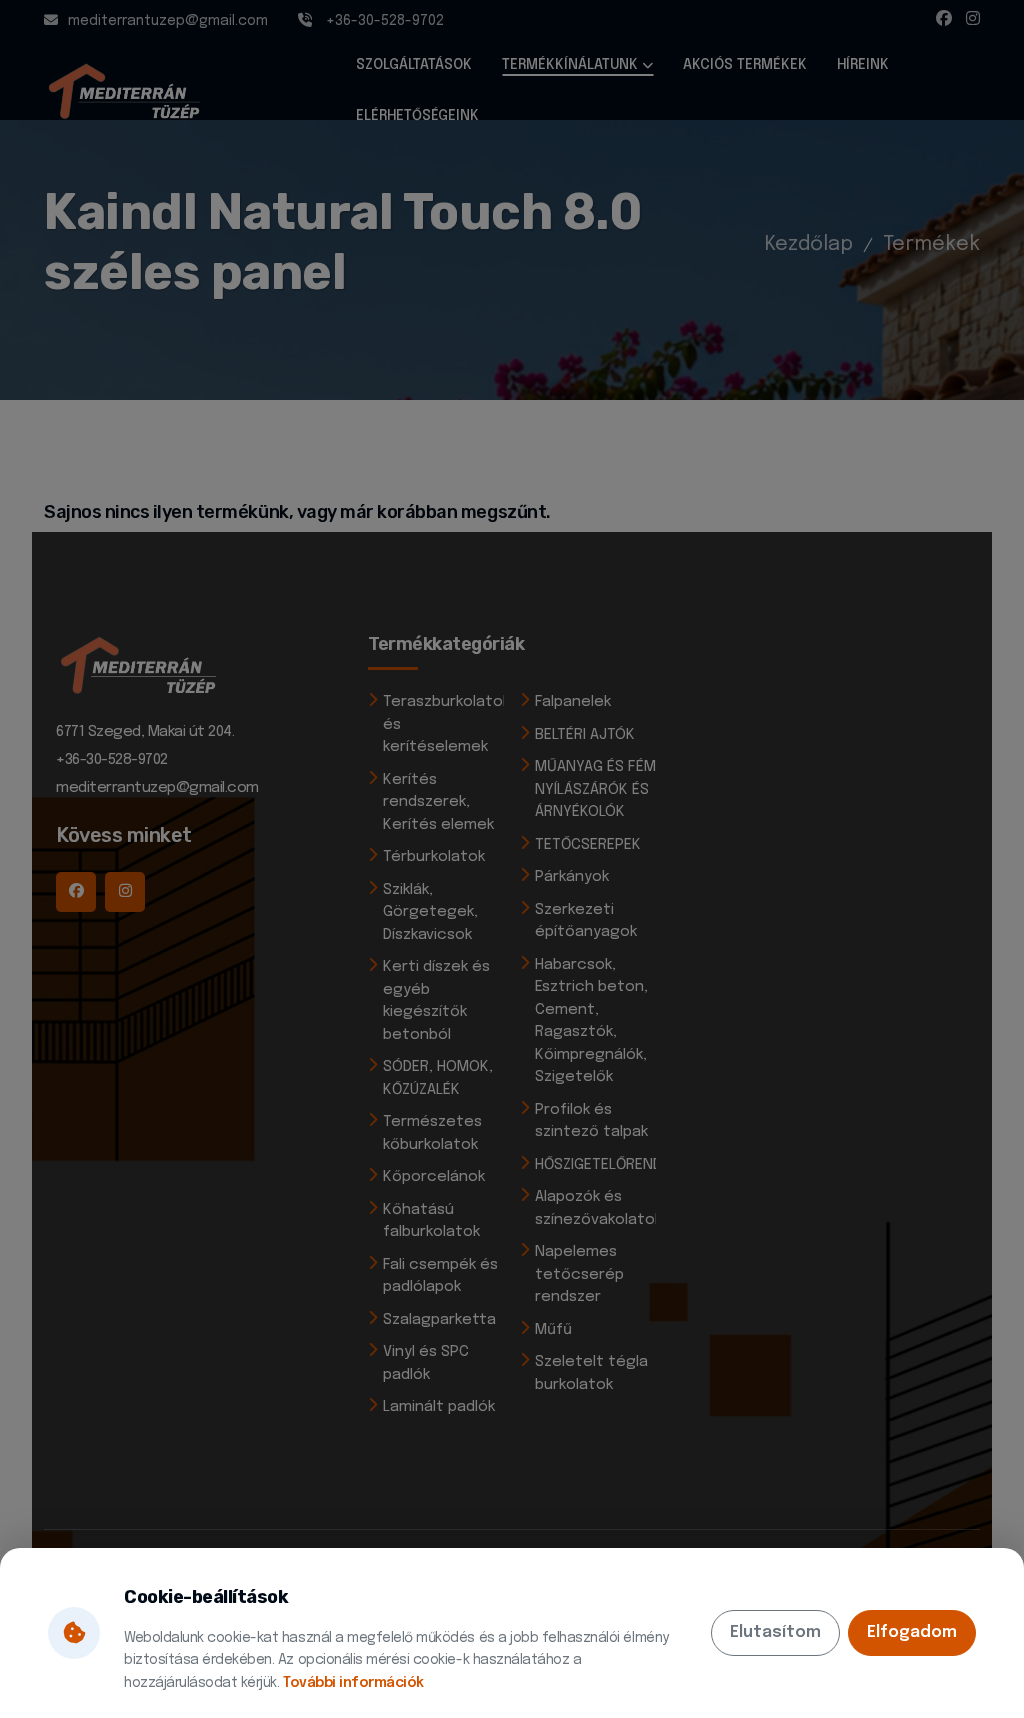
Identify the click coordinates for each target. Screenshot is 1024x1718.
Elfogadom (912, 1632)
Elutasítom (775, 1632)
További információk (353, 1683)
